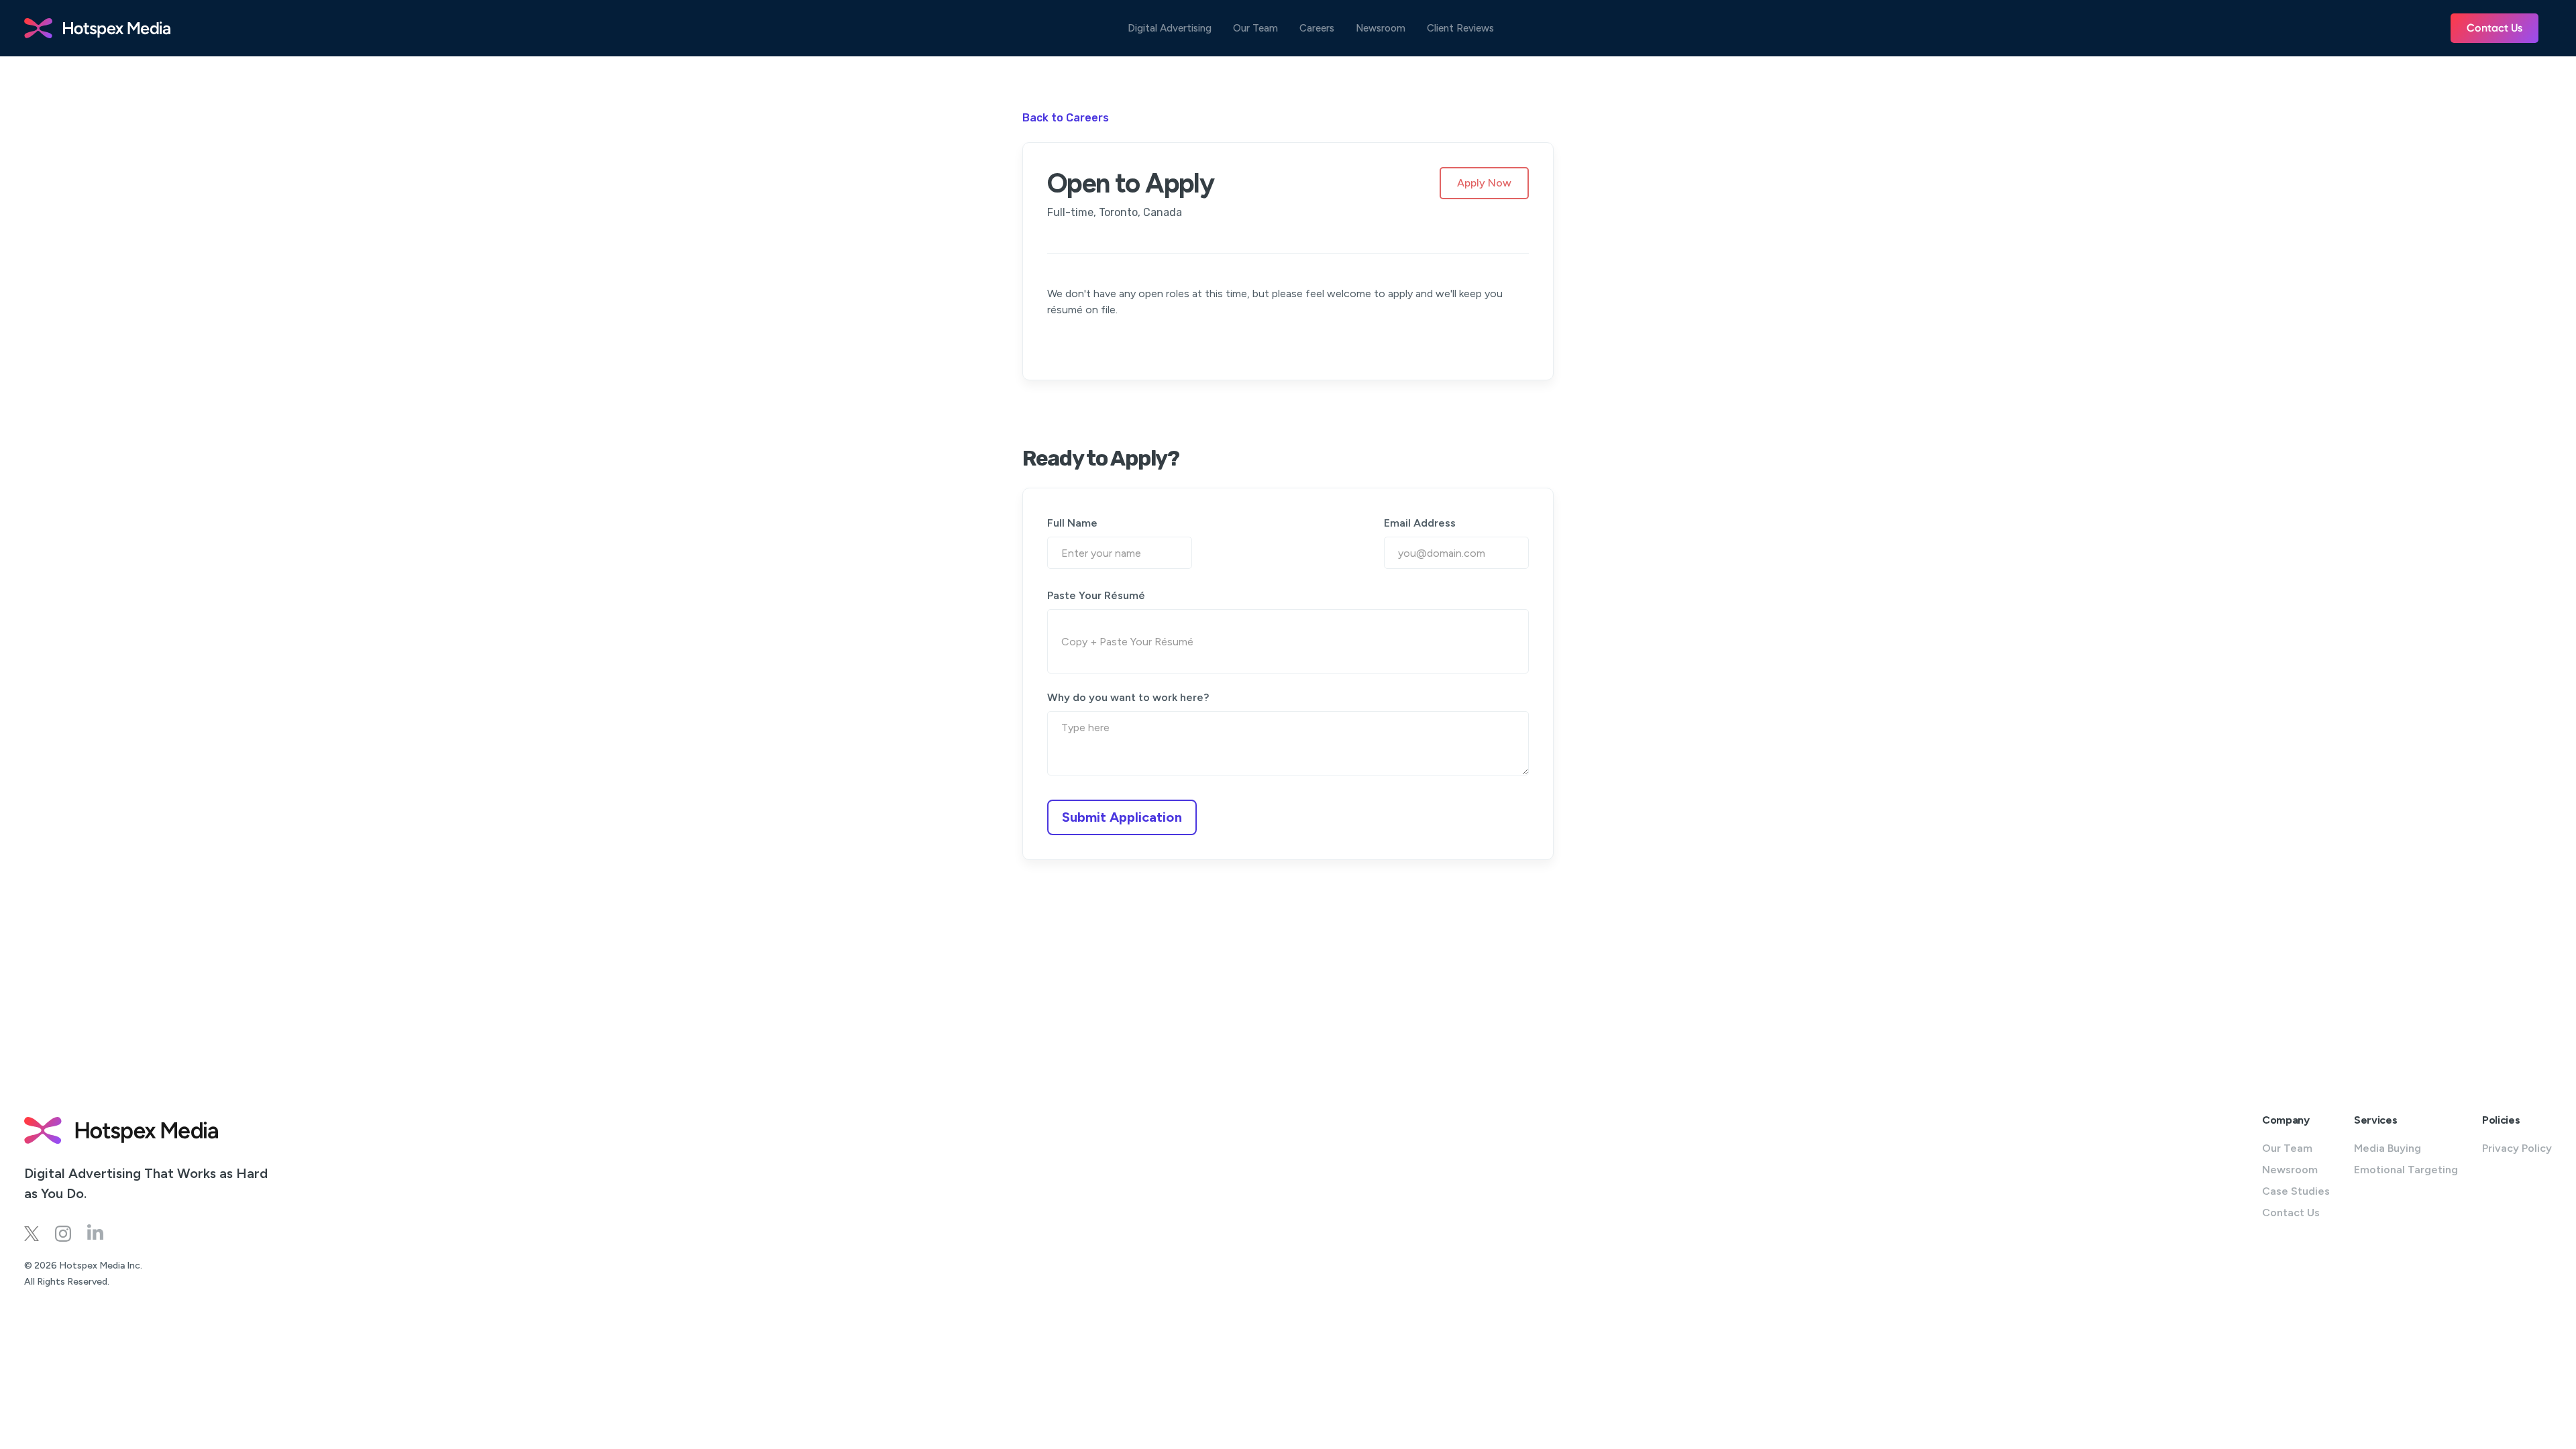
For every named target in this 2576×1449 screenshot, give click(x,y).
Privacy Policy (2517, 1148)
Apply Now (1484, 183)
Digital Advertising (1170, 29)
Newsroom (1381, 29)
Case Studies (2296, 1191)
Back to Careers (1066, 118)
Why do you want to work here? (1128, 697)
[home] (97, 28)
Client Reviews (1460, 29)
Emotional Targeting (2406, 1170)
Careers (1317, 29)
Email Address (1420, 523)
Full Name (1072, 523)
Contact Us (2494, 28)
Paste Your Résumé (1096, 595)
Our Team (1255, 29)
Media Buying (2387, 1148)
